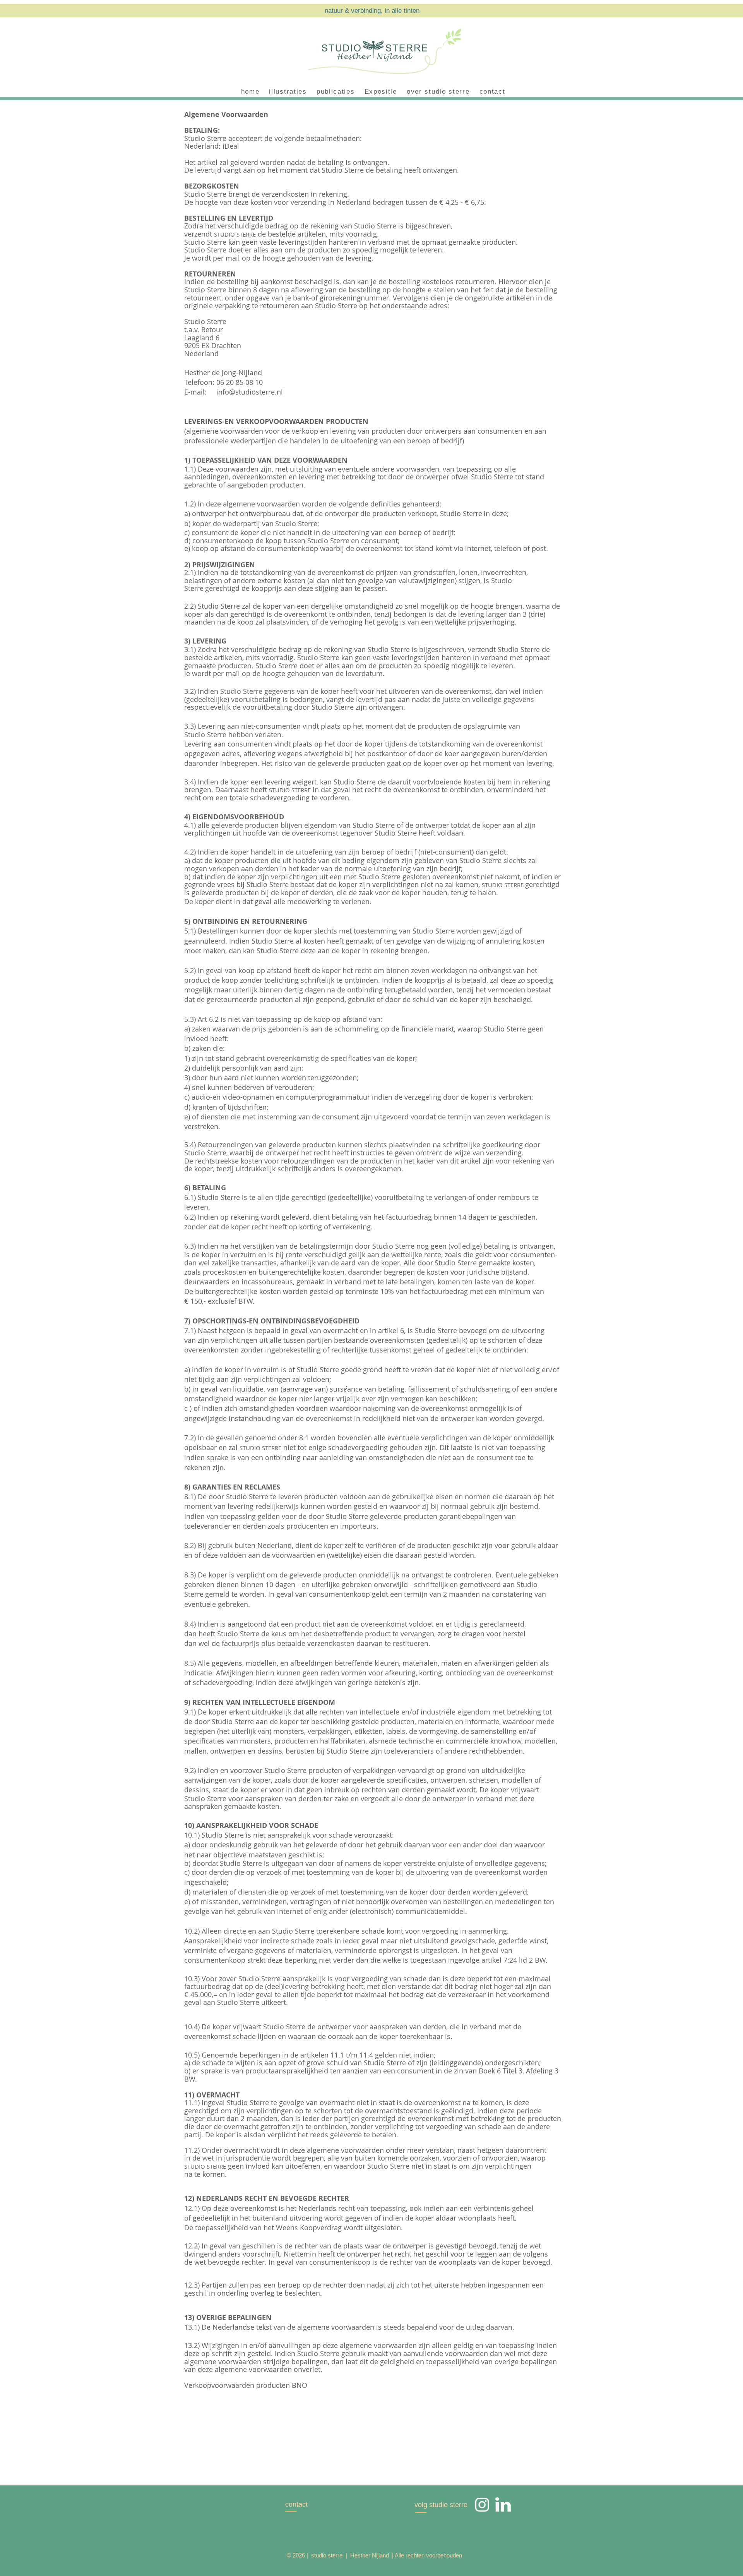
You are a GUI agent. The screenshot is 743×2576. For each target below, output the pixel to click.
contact (296, 2504)
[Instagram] (482, 2504)
